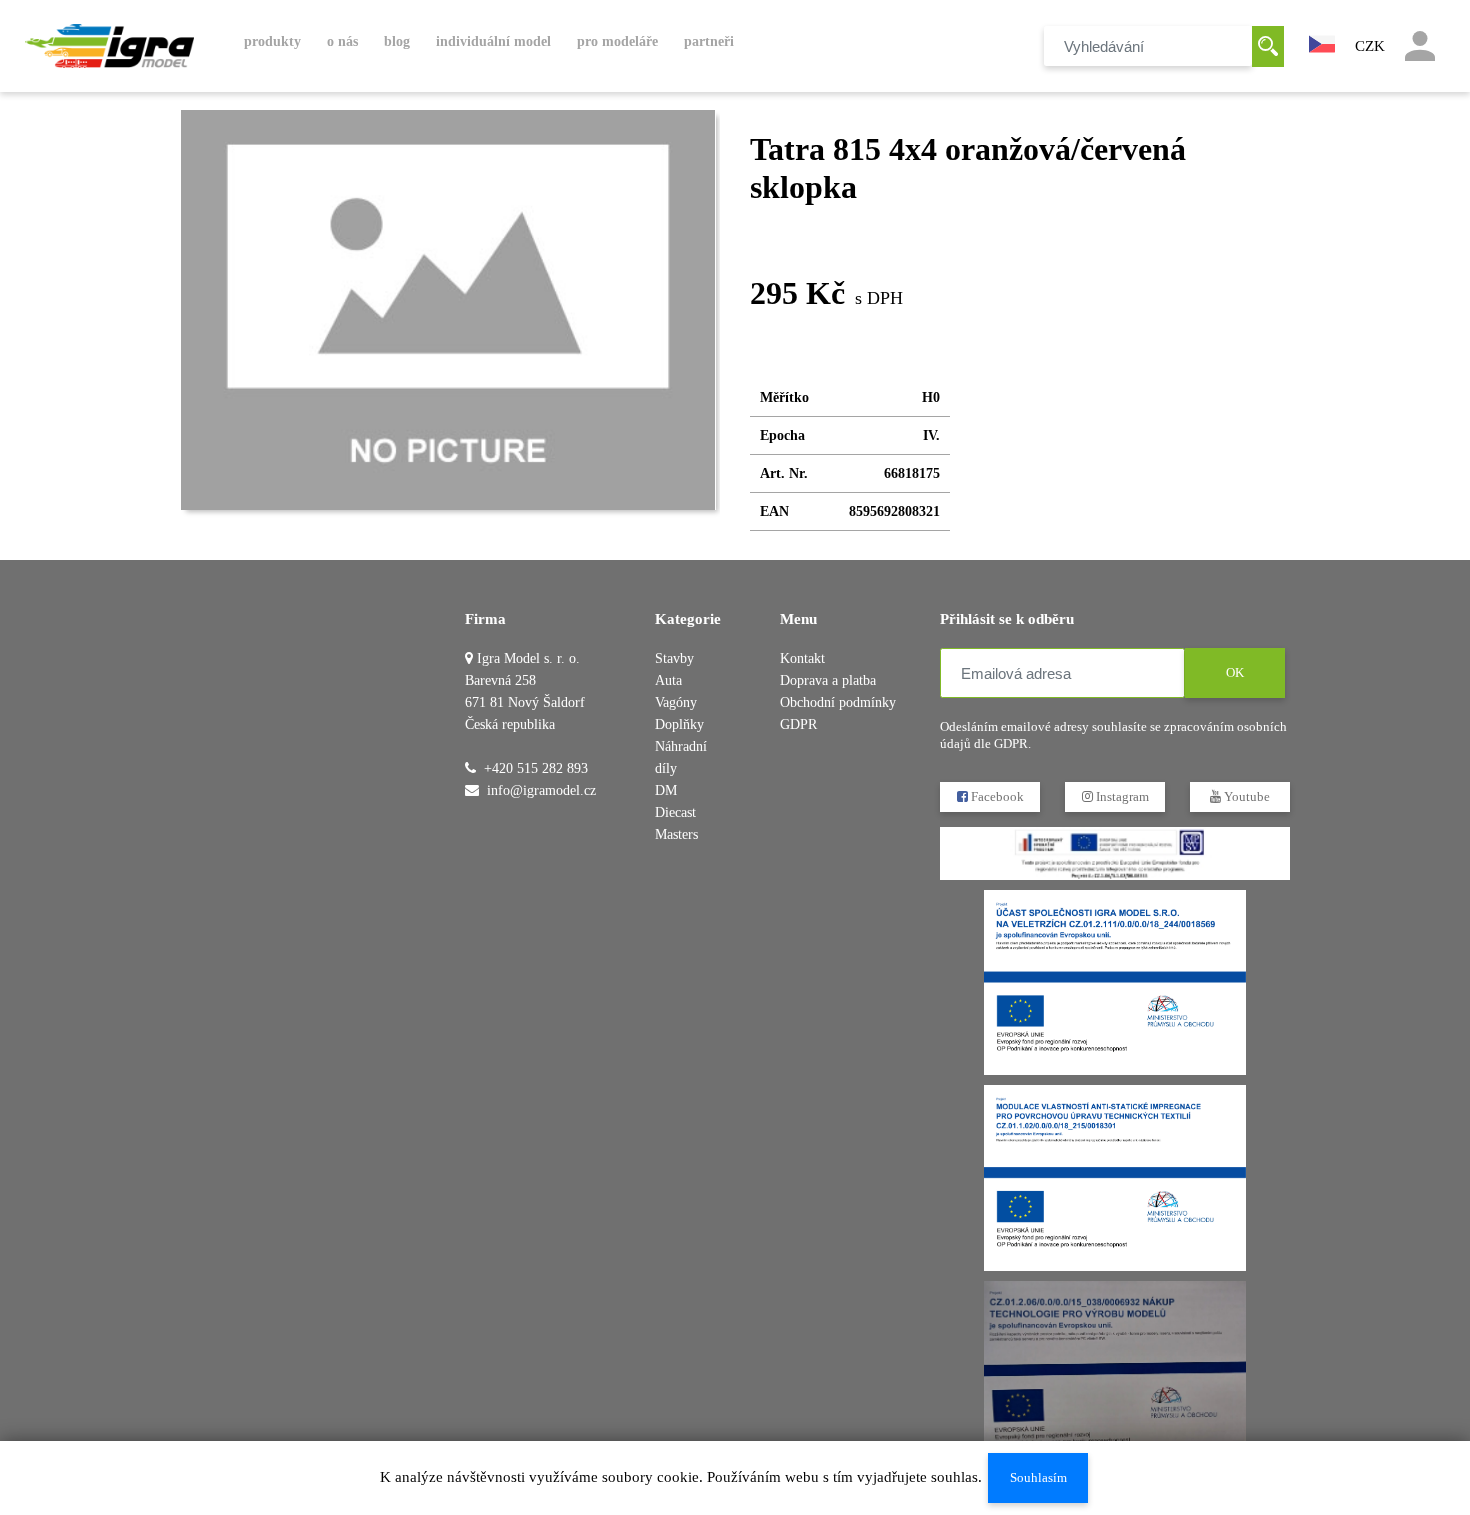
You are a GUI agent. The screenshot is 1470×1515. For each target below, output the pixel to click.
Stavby (674, 658)
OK (1235, 672)
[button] (1322, 42)
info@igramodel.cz (541, 790)
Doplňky (679, 724)
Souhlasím (1038, 1477)
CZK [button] (1370, 46)
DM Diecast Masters (676, 812)
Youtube (1245, 796)
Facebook (996, 796)
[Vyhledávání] (1268, 46)
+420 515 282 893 (536, 768)
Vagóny (676, 702)
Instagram (1121, 796)
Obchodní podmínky (838, 702)
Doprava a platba (828, 680)
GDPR (798, 724)
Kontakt (802, 658)
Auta (668, 680)
